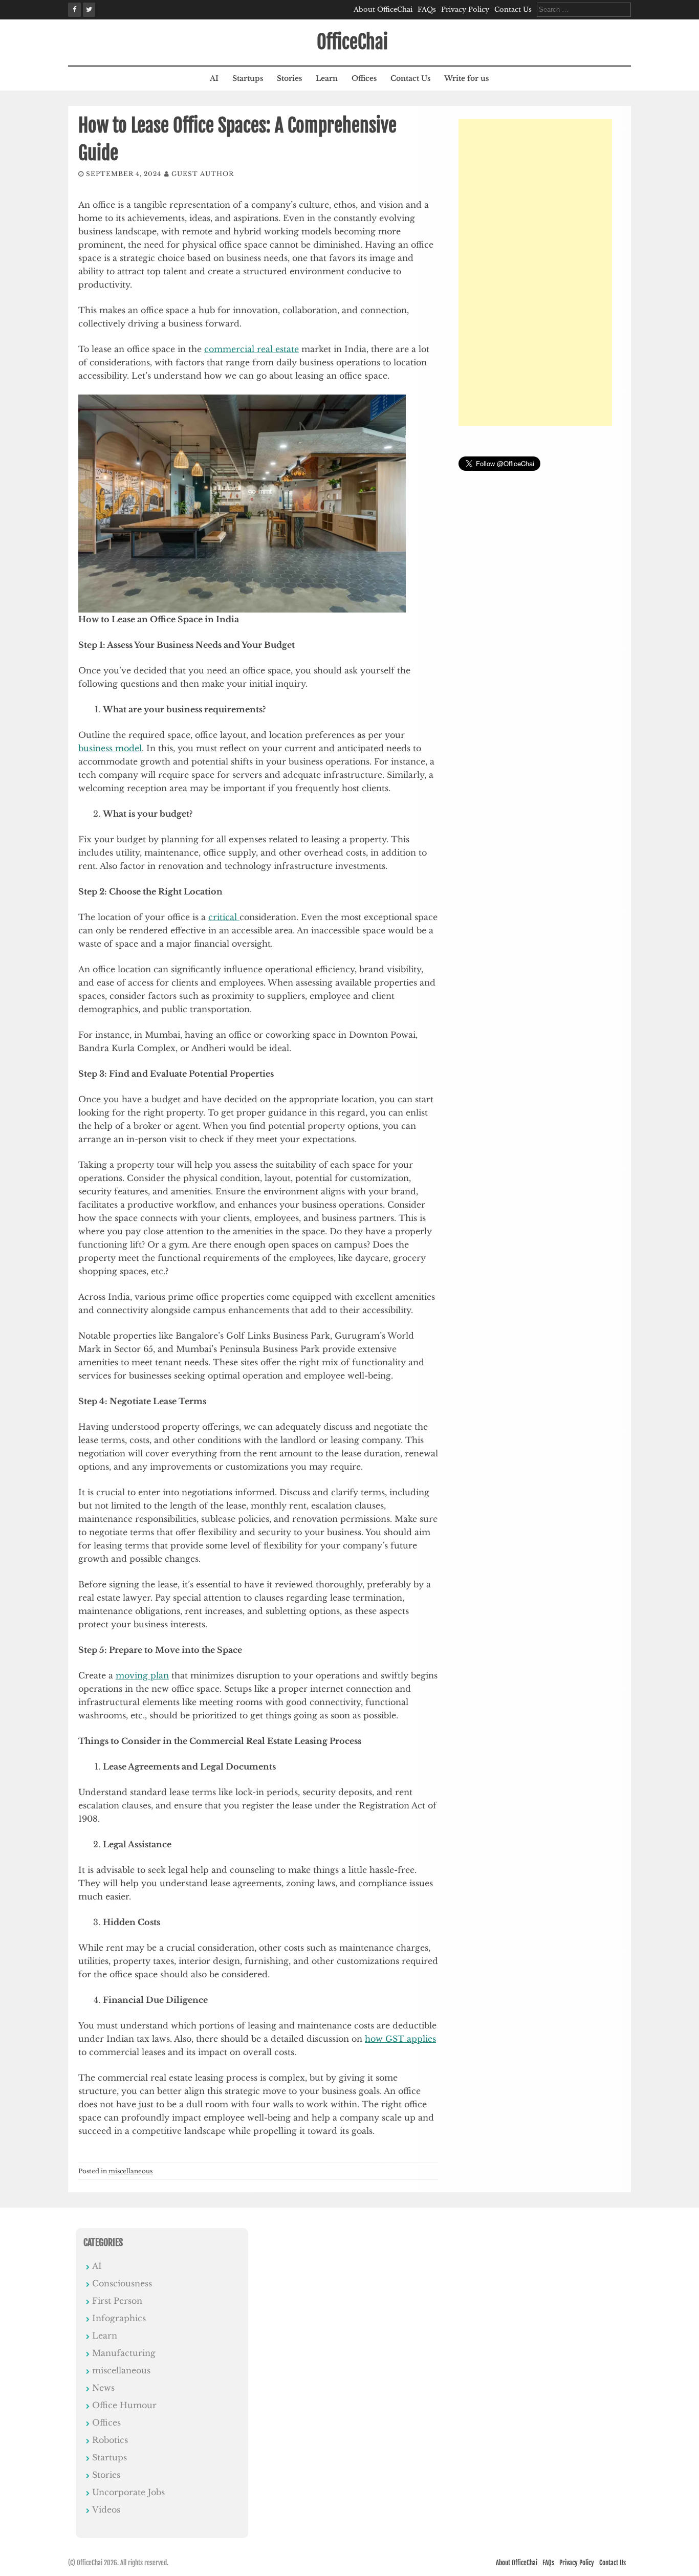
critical (224, 917)
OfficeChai (352, 42)
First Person (117, 2301)
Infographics (119, 2318)
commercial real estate (252, 349)
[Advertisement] (535, 272)
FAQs (427, 9)
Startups (248, 78)
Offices (364, 78)
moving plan (142, 1675)
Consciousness (122, 2283)
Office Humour (124, 2405)
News (103, 2388)
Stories (289, 78)
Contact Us (513, 9)
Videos (106, 2509)
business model (110, 748)
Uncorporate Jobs (128, 2492)
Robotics (110, 2440)
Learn (327, 78)
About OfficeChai (383, 9)
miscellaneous (130, 2171)
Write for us (466, 78)
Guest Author (203, 174)
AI (214, 78)
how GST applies (400, 2039)
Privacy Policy (465, 9)
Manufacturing (124, 2353)
